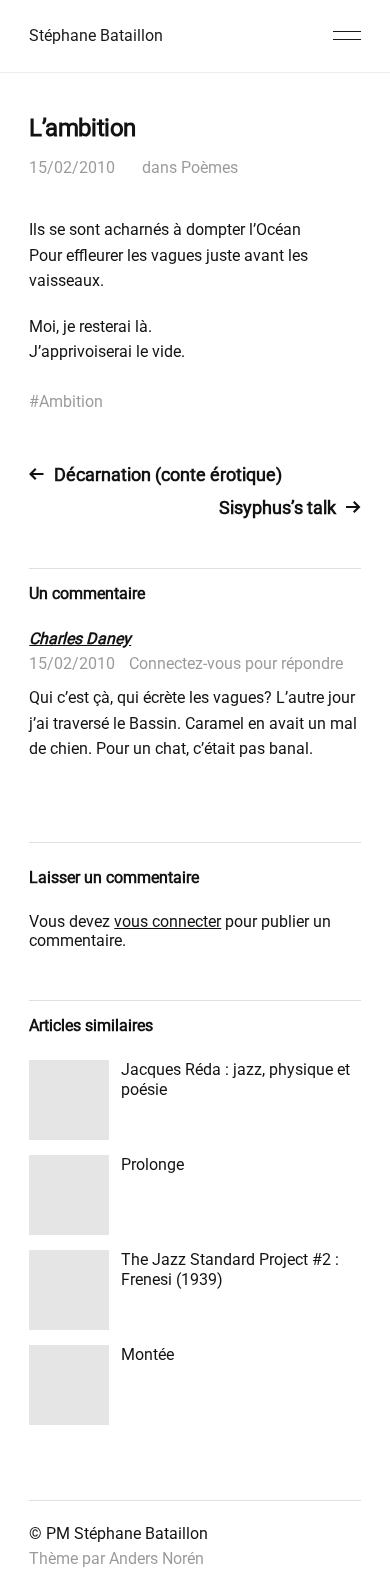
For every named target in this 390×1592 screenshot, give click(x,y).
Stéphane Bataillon (96, 35)
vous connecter (167, 921)
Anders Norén (156, 1558)
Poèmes (209, 167)
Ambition (71, 401)
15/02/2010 (72, 167)
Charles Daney (80, 638)
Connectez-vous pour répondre (236, 663)
